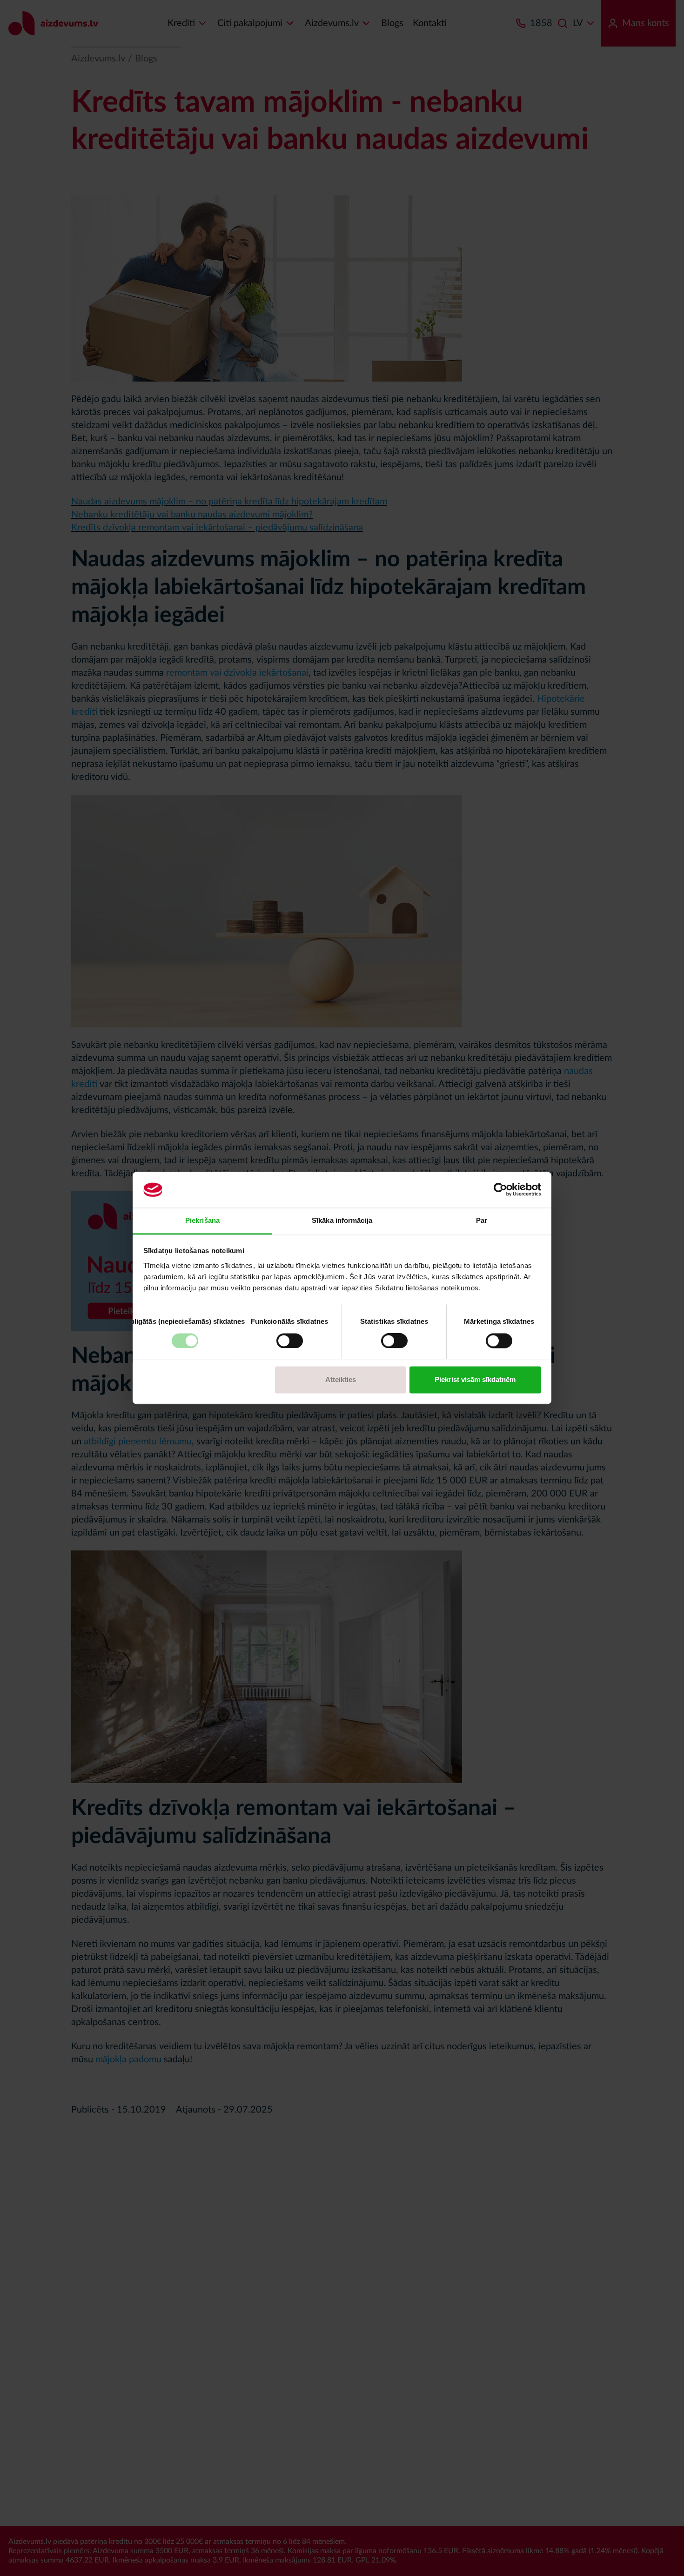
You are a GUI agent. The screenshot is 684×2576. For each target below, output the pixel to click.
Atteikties (341, 1379)
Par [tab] (482, 1220)
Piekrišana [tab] (202, 1220)
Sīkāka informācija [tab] (342, 1220)
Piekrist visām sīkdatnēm (475, 1379)
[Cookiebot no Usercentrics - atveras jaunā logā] (500, 1190)
